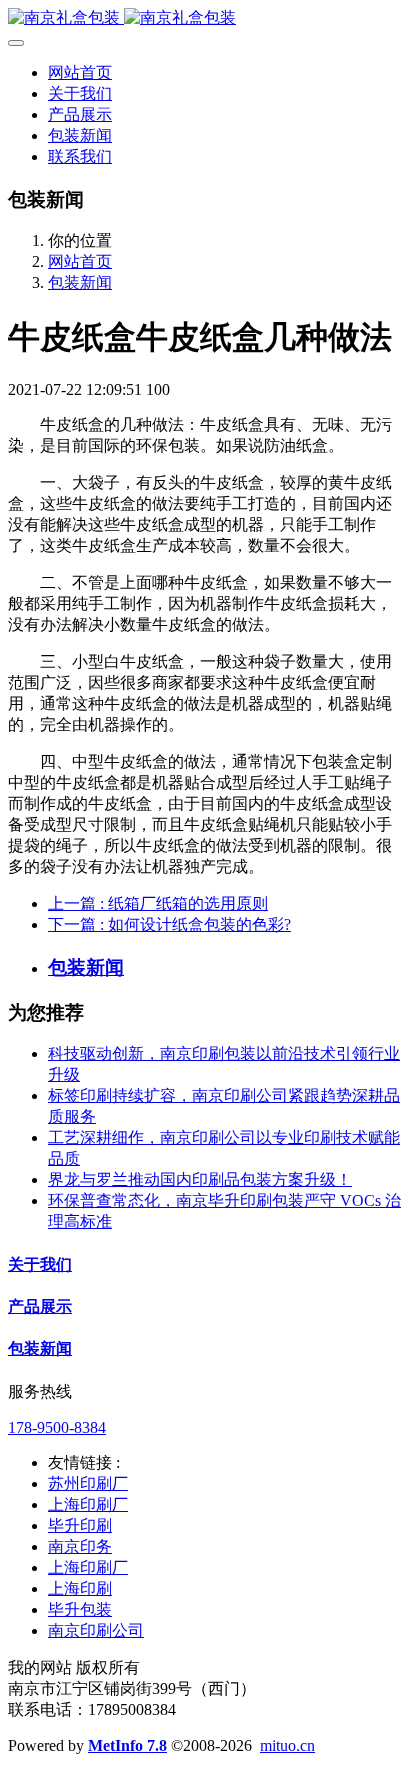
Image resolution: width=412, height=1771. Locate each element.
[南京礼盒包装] (206, 18)
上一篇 (158, 903)
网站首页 (80, 72)
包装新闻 (80, 282)
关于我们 (40, 1264)
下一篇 (169, 924)
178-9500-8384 (57, 1427)
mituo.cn (287, 1745)
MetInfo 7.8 (127, 1745)
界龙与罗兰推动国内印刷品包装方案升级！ (200, 1179)
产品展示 (40, 1306)
